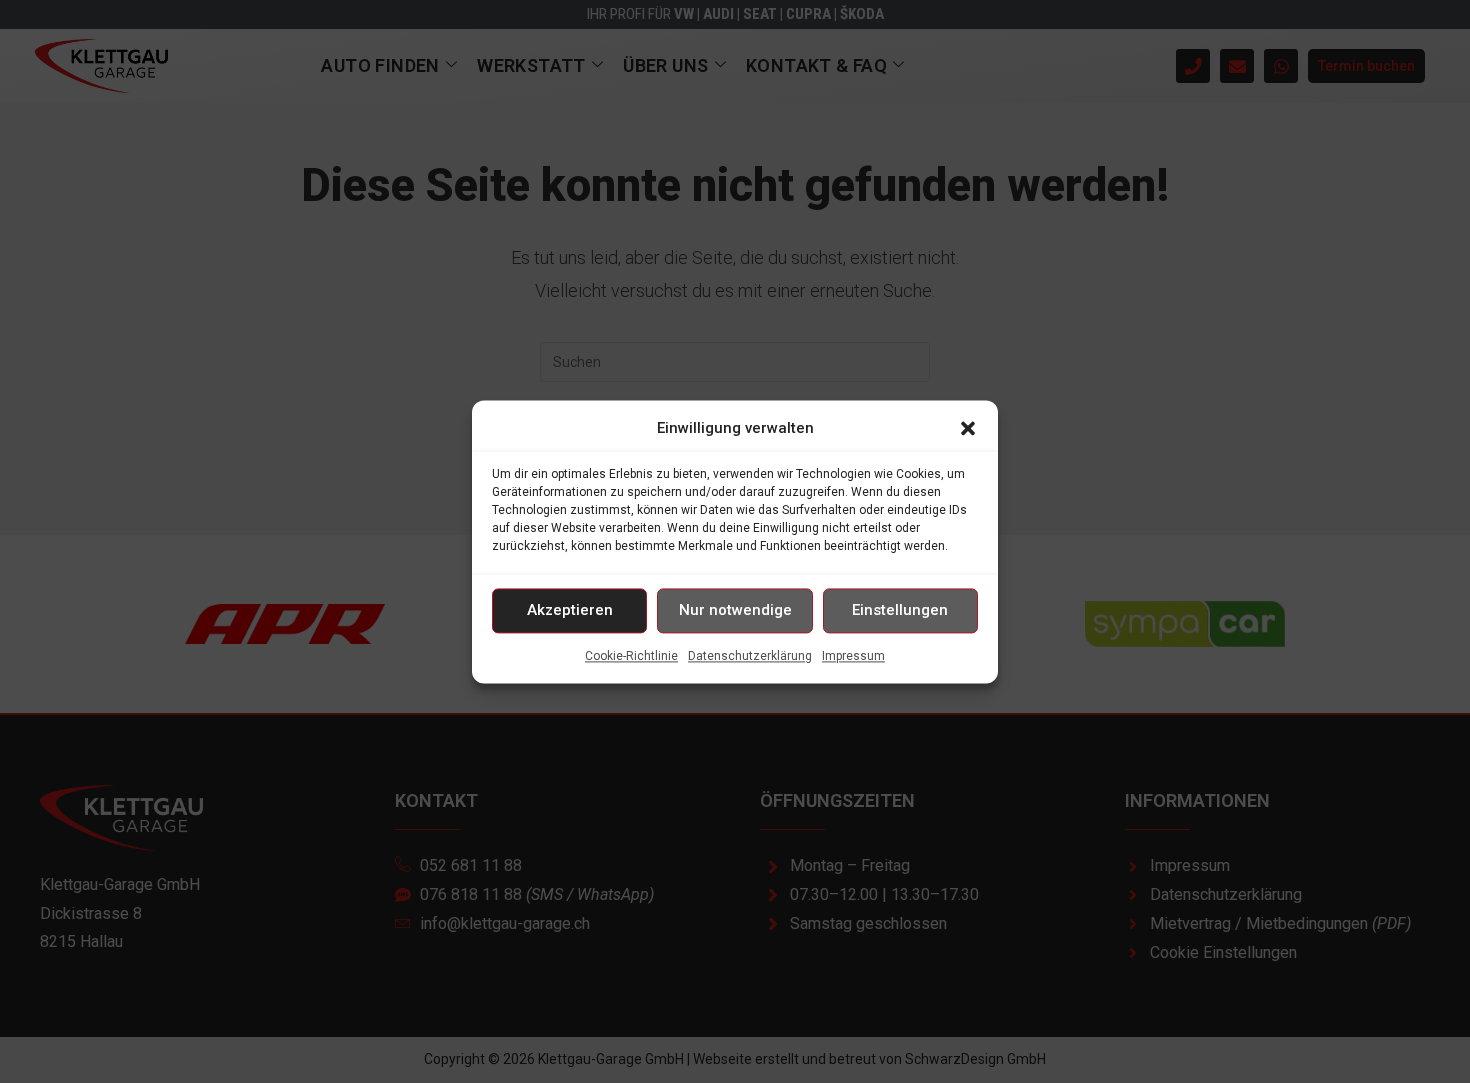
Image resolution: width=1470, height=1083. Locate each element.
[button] (968, 428)
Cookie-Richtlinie (631, 656)
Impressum (853, 656)
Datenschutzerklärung (750, 656)
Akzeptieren (570, 610)
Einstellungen (900, 610)
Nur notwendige (735, 610)
